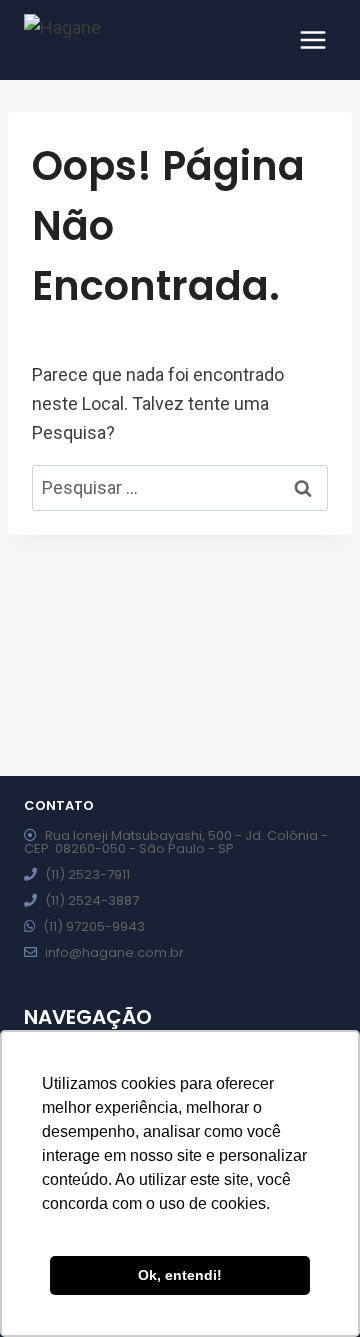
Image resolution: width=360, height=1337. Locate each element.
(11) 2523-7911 (87, 874)
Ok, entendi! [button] (180, 1275)
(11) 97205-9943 (94, 926)
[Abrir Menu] (312, 39)
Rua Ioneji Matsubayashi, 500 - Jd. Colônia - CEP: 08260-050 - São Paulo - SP (176, 842)
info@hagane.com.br (114, 952)
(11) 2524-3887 (92, 900)
